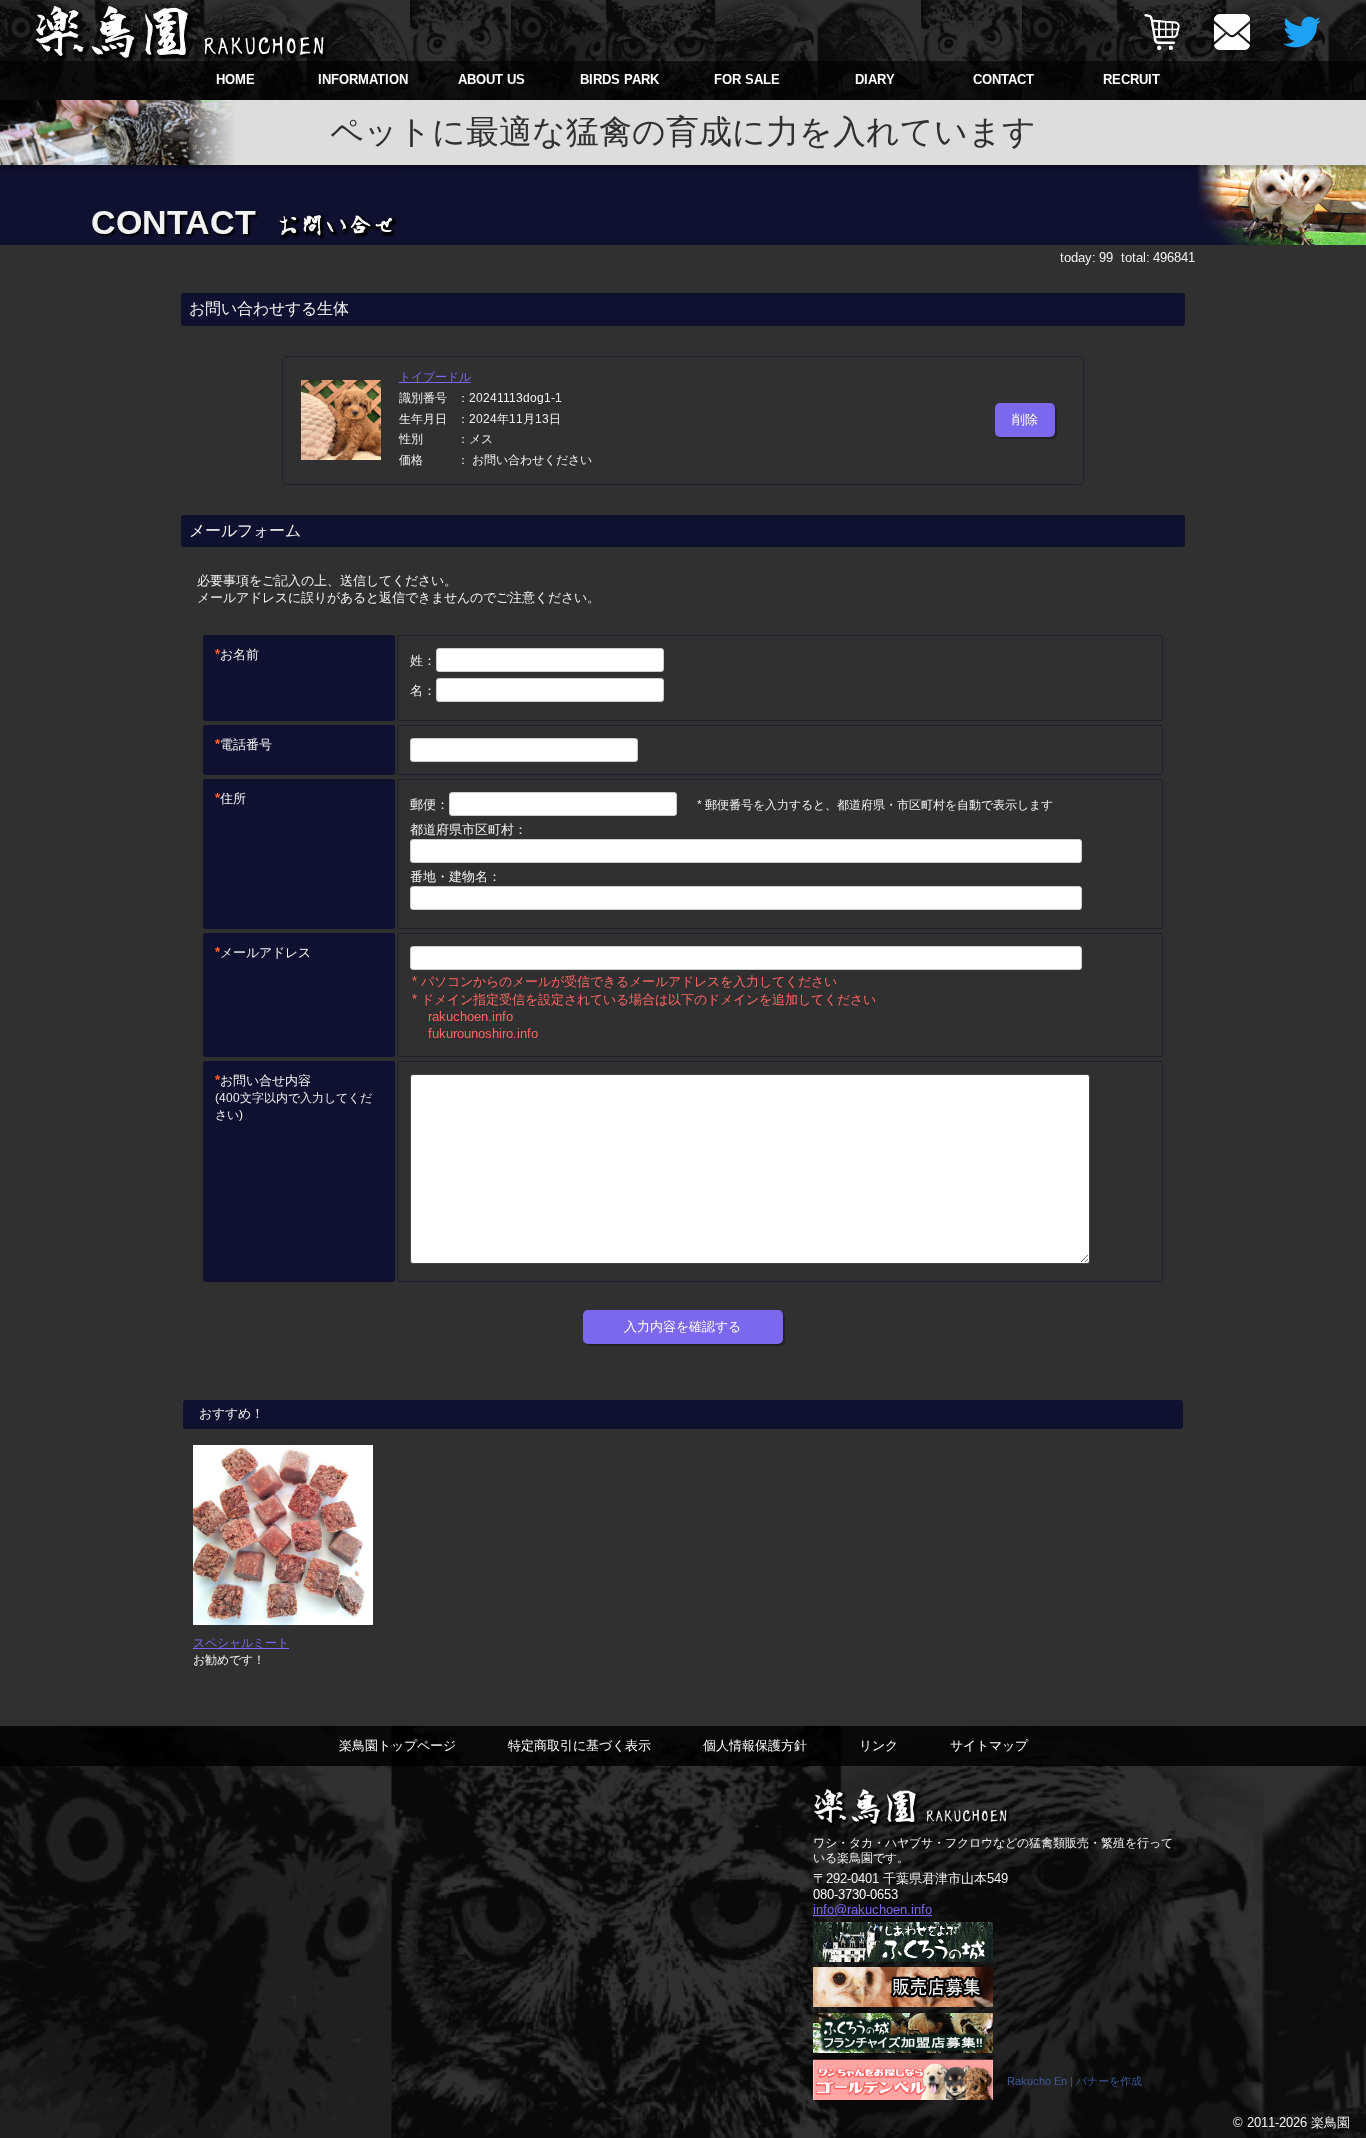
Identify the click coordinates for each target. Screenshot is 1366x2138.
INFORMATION (363, 79)
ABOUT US (491, 79)
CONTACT (1003, 79)
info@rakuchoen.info (872, 1909)
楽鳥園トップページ (397, 1745)
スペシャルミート (241, 1642)
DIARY (875, 79)
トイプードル (435, 377)
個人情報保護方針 (755, 1745)
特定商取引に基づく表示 (579, 1745)
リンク (878, 1745)
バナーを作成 (1109, 2081)
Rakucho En (1037, 2081)
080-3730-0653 (855, 1894)
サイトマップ (989, 1745)
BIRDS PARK (619, 79)
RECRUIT (1131, 79)
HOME (235, 79)
